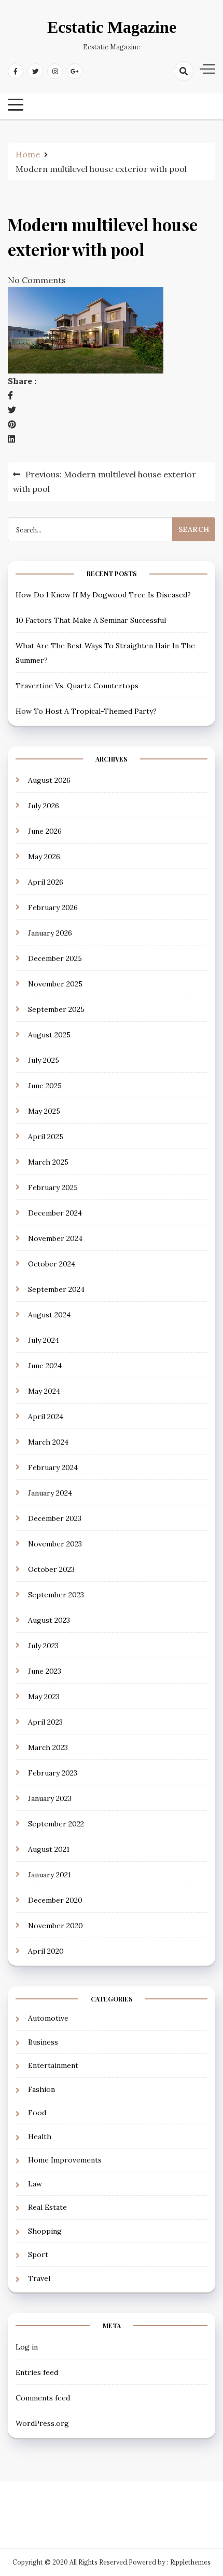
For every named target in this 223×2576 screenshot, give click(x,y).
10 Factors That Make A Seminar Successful (91, 620)
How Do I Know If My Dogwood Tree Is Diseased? (103, 595)
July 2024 (44, 1340)
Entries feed (37, 2372)
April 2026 (46, 882)
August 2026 (49, 780)
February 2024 (53, 1467)
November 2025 (55, 984)
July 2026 (44, 806)
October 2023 (51, 1569)
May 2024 (44, 1391)
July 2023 (43, 1646)
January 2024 (50, 1493)
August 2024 (49, 1315)
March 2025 (48, 1162)
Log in (27, 2347)
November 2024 (55, 1238)
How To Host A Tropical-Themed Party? (86, 711)
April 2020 (46, 1951)
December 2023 (55, 1518)
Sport (38, 2254)
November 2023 (55, 1544)
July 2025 (44, 1060)
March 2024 (48, 1442)
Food (37, 2113)
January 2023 (50, 1798)
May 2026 (44, 857)
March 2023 (48, 1747)
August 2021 (49, 1849)
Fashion (41, 2089)
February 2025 (53, 1187)
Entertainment (53, 2065)
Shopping (45, 2231)
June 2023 (45, 1671)
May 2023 (44, 1697)
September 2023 (56, 1595)
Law (35, 2184)
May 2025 (44, 1111)
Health (40, 2137)
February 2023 (53, 1773)
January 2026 (50, 933)
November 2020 (55, 1926)
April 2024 (46, 1417)
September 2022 (56, 1824)
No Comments (37, 280)
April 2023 (45, 1722)
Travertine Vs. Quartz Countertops (77, 686)
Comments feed (43, 2398)
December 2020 (55, 1900)
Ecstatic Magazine (112, 27)
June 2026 (45, 831)
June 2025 (45, 1086)
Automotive (48, 2018)
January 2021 (50, 1875)
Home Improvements (65, 2160)
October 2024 (52, 1264)
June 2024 (45, 1366)
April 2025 (46, 1137)
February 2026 (53, 907)
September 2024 (56, 1289)
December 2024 (55, 1213)
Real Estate (47, 2207)
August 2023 (49, 1620)
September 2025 (56, 1009)
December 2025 (55, 958)
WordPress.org (42, 2423)
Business (43, 2042)
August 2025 (49, 1035)
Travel (39, 2278)
